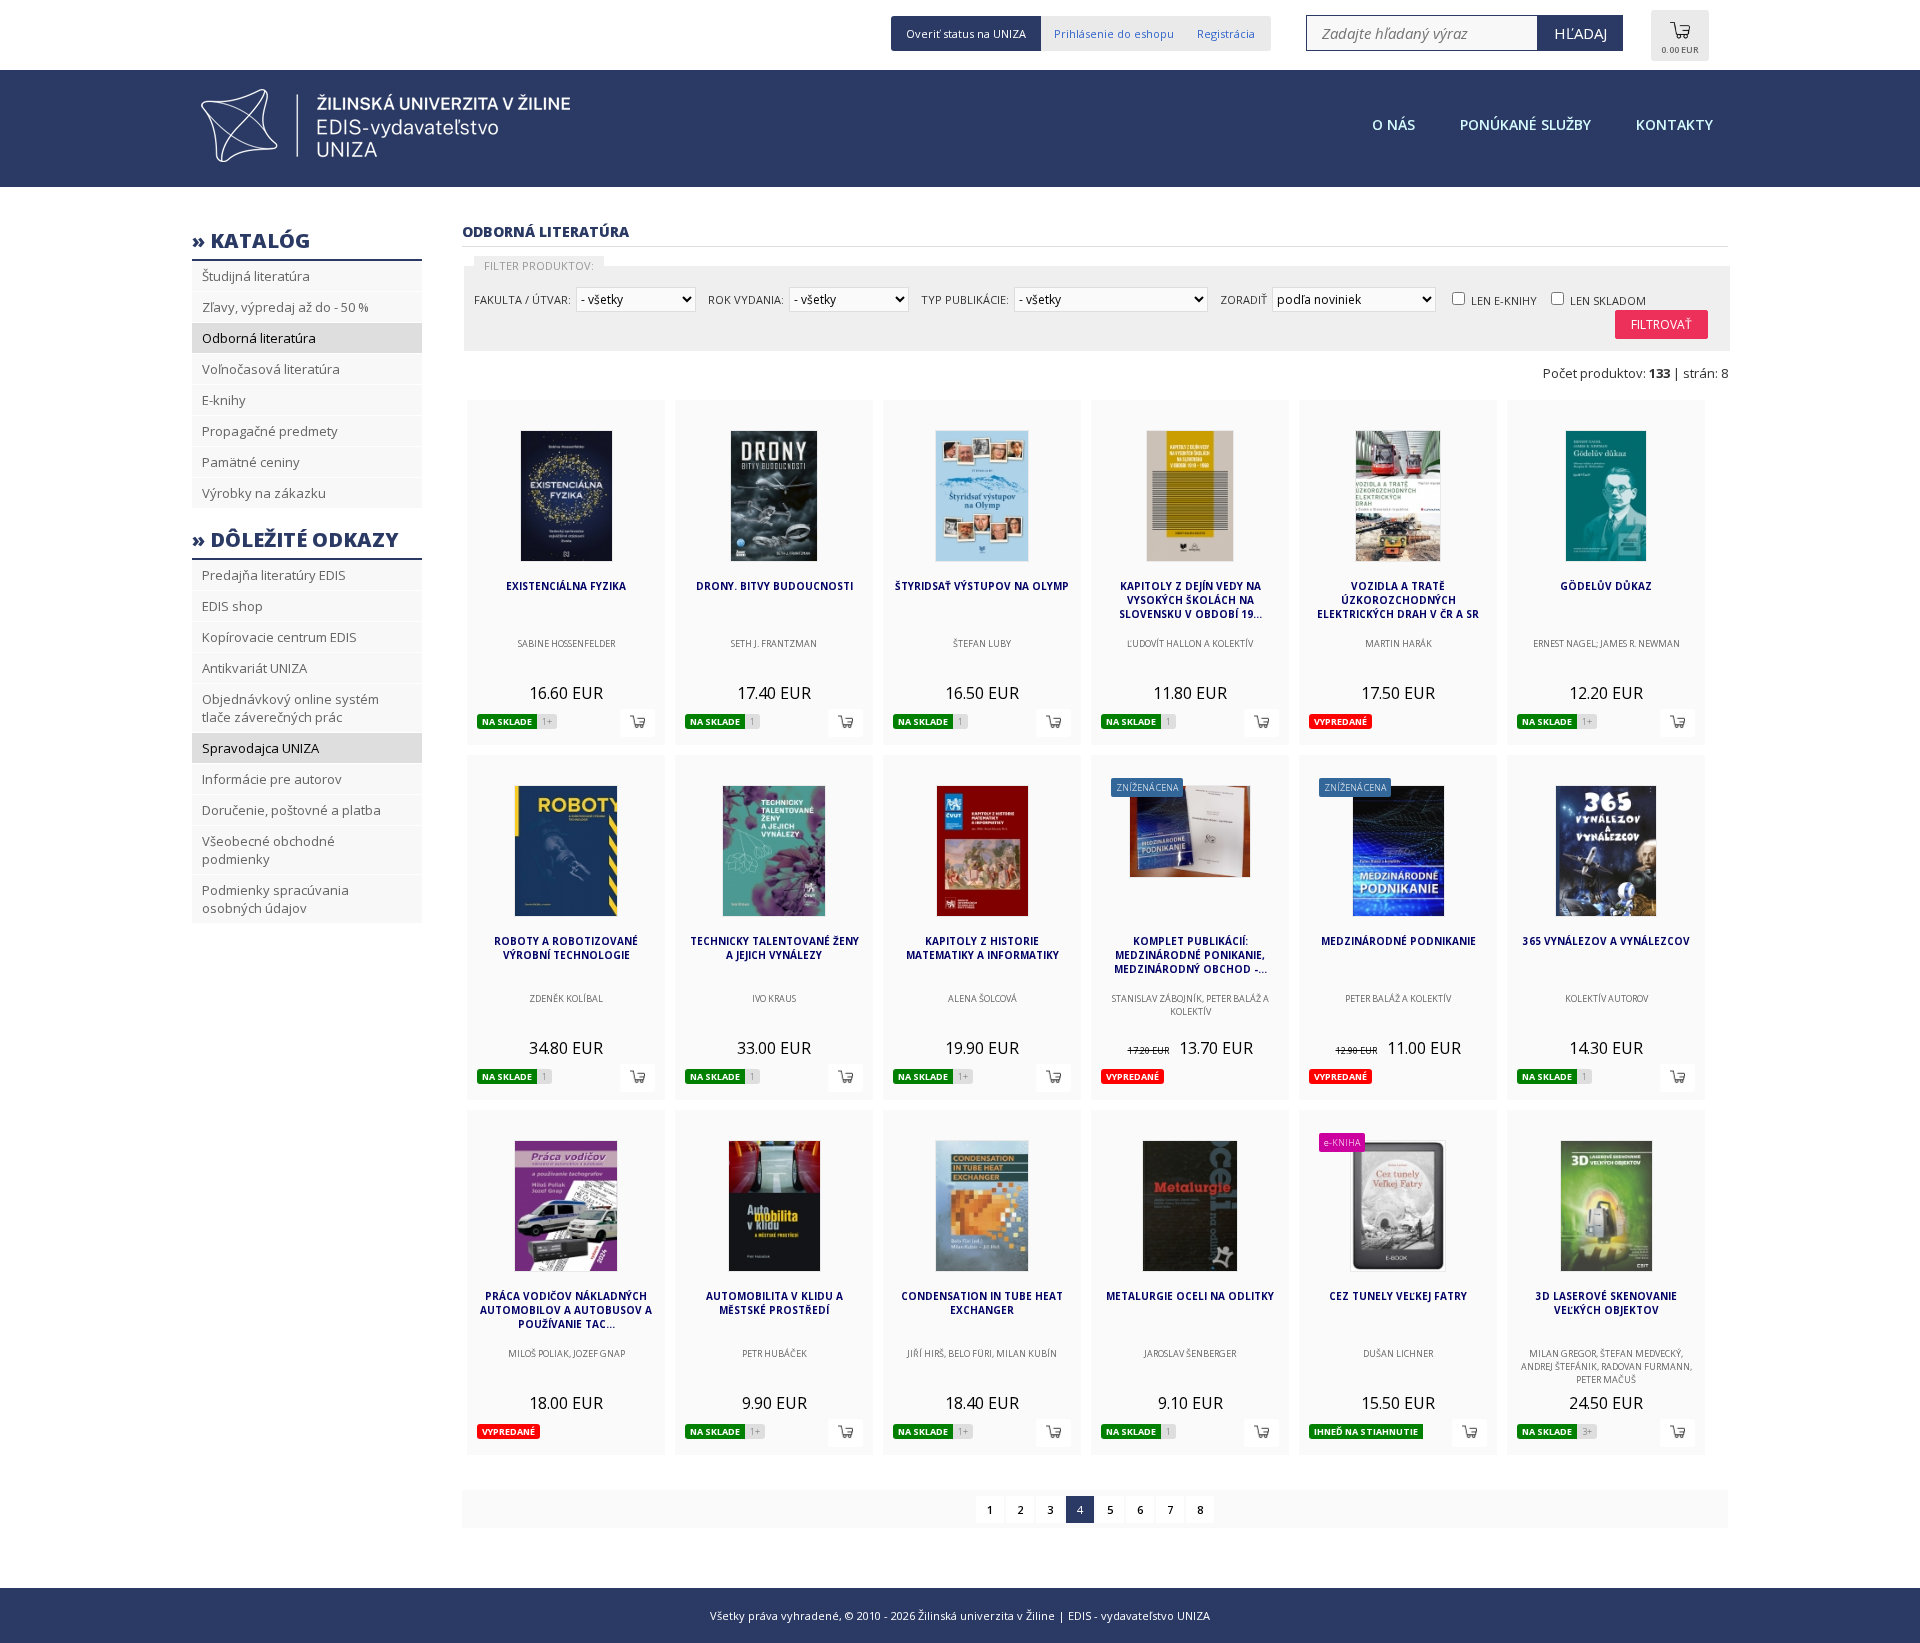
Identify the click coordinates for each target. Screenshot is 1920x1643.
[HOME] (392, 160)
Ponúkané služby (1525, 124)
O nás (1393, 124)
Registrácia (1226, 33)
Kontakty (1674, 124)
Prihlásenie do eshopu (1114, 33)
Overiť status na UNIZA (966, 33)
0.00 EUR (1680, 49)
